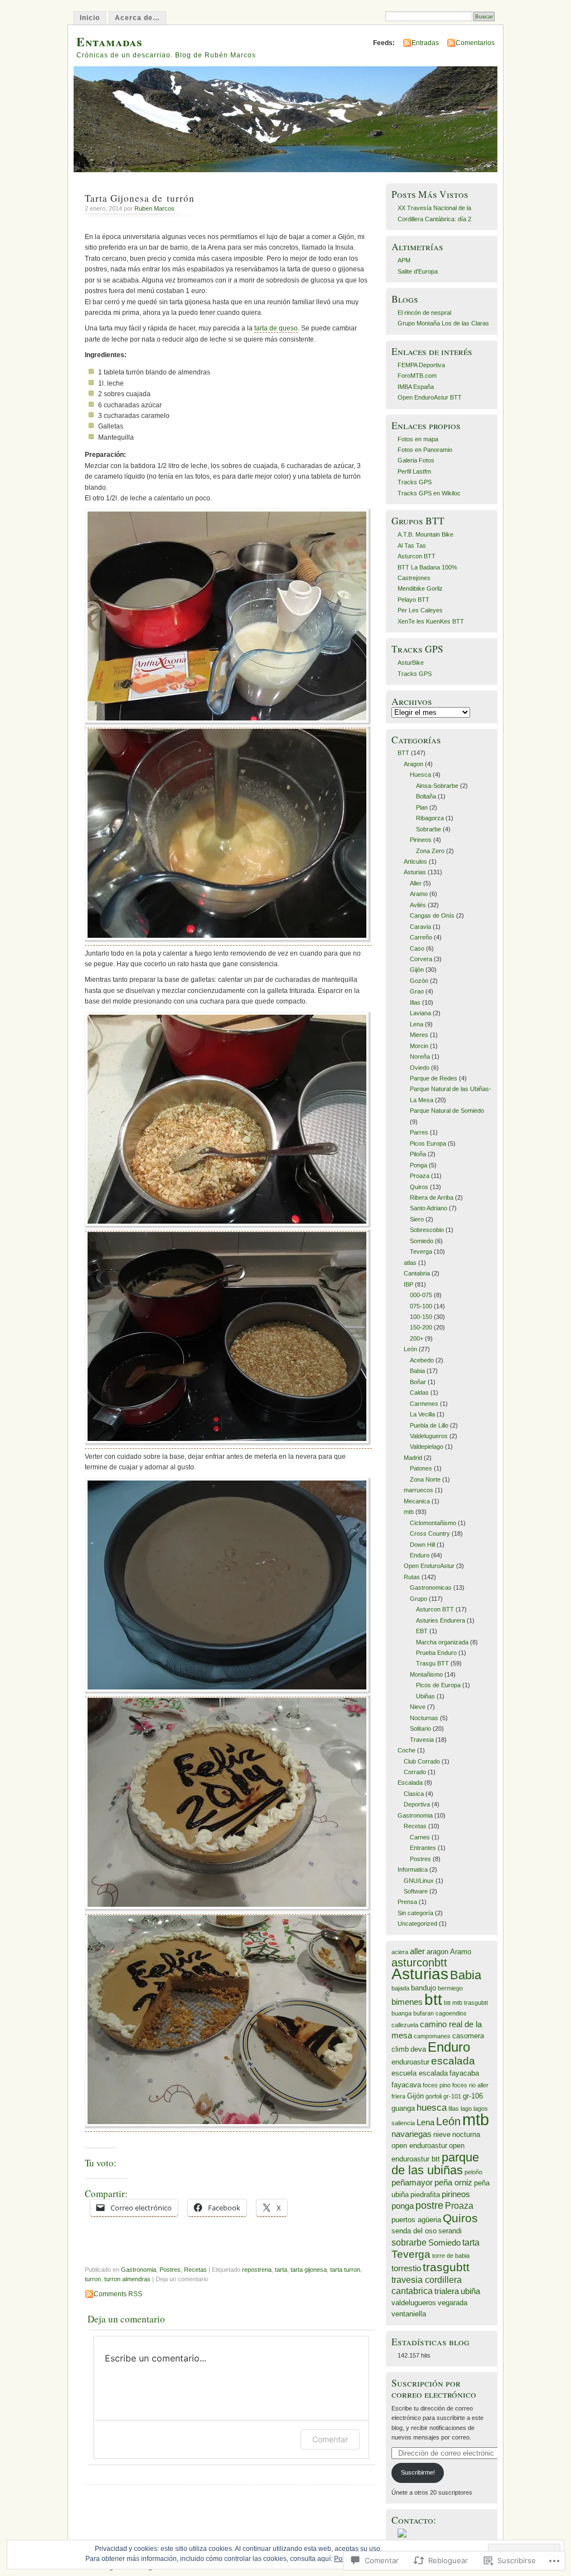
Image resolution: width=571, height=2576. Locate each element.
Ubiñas (425, 1696)
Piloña (418, 1154)
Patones (421, 1468)
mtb (409, 1512)
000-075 (421, 1295)
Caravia (420, 927)
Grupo (418, 1599)
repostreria (257, 2270)
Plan (422, 807)
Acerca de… (137, 18)
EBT (422, 1631)
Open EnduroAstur (429, 1566)
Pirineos (421, 840)
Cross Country (430, 1533)
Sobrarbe (429, 829)
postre (429, 2205)
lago (466, 2108)
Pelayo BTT (413, 600)
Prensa (407, 1902)
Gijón (417, 970)
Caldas (419, 1392)
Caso (417, 948)
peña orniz (453, 2183)
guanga (403, 2108)
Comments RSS (118, 2294)
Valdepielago (427, 1447)
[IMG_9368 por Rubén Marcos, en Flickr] (228, 1445)
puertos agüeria (416, 2220)
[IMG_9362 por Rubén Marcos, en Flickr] (228, 1227)
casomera (468, 2036)
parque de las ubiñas (435, 2164)
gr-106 (473, 2096)
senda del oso (414, 2231)
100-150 (421, 1317)
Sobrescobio (427, 1230)
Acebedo (422, 1360)
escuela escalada (420, 2073)
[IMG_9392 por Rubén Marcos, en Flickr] (228, 1910)
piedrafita (425, 2195)
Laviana (420, 1013)
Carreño (421, 937)
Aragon (413, 764)
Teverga (421, 1252)
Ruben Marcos (154, 208)
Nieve (418, 1707)
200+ (417, 1338)
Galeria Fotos (416, 460)
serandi (450, 2231)
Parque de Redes (434, 1078)
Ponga (418, 1165)
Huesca (420, 775)
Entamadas (110, 42)
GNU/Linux (419, 1881)
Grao (417, 991)
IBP (408, 1284)
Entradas (425, 43)
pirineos (456, 2194)
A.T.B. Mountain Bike (425, 534)
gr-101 (452, 2096)
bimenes (407, 2002)
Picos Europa (428, 1143)
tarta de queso (276, 328)
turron (93, 2279)
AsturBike (411, 663)
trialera (447, 2291)
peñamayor (412, 2183)
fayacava (406, 2085)
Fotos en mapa (418, 439)
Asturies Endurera (441, 1620)
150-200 (421, 1327)
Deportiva (417, 1804)
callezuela (405, 2025)
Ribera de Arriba (432, 1197)
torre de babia (451, 2256)
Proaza (420, 1176)
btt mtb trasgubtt (466, 2003)
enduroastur (410, 2062)
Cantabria (417, 1273)
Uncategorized (417, 1924)
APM (404, 260)
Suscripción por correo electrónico (434, 2388)
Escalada (410, 1783)
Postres (170, 2270)
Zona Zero (430, 851)
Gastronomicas (431, 1588)
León (410, 1349)
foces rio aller (470, 2085)
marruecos (418, 1490)
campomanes (432, 2036)
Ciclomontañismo (433, 1523)
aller (417, 1951)
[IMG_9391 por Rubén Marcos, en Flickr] (228, 1693)
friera (398, 2096)
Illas (415, 1002)
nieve (442, 2134)
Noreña (420, 1056)
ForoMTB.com (417, 376)
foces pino (437, 2085)
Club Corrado (422, 1761)
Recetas (195, 2270)
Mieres (419, 1035)
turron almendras (127, 2279)
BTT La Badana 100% (427, 567)
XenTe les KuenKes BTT (431, 621)
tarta (281, 2270)
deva (418, 2049)
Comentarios (475, 43)
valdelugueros (414, 2303)
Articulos (415, 861)
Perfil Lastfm (414, 471)
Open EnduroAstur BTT (430, 397)
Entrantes (423, 1848)
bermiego (450, 1988)
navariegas (412, 2134)
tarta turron (345, 2270)
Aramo (419, 894)
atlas (410, 1263)
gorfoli (434, 2096)
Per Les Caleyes (420, 610)
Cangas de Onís (432, 916)
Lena (417, 1024)
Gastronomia (139, 2270)
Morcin (419, 1046)
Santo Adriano (429, 1208)
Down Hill (422, 1545)
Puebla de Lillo (429, 1425)
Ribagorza (430, 818)
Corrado (415, 1772)
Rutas (412, 1577)
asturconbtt (419, 1963)
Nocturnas (424, 1718)
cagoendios (451, 2013)
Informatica (413, 1869)
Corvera (421, 959)
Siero (417, 1219)
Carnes (420, 1837)
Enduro (420, 1555)
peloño (473, 2172)
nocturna (466, 2134)
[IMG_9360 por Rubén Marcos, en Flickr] (228, 724)
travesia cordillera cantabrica (427, 2285)
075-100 (421, 1306)
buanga (401, 2013)
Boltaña (426, 796)
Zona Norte (425, 1479)
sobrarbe (409, 2242)
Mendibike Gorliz (420, 588)
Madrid (413, 1458)
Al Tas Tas (412, 546)
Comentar (330, 2439)
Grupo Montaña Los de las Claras (443, 323)
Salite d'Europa (418, 271)
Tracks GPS (415, 482)
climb (400, 2049)
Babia (417, 1371)
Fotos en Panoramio (425, 450)
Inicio (90, 18)
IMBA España (416, 387)
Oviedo (420, 1068)
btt (433, 1999)
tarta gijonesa (309, 2270)
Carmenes (424, 1404)
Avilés (418, 905)
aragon (437, 1952)
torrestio (406, 2268)
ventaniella (409, 2314)
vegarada (453, 2303)
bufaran (424, 2013)
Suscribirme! (418, 2472)
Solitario (420, 1728)
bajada (400, 1988)
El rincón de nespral (424, 313)
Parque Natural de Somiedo (447, 1111)
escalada (453, 2061)
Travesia (422, 1740)
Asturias (415, 872)
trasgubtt (446, 2267)
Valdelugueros (429, 1436)
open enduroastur (419, 2146)
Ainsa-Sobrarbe (437, 786)
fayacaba (464, 2073)
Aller (416, 883)
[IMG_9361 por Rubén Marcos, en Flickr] (228, 941)
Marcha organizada (442, 1642)
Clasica (414, 1794)
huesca (432, 2107)
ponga (403, 2206)
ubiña (470, 2291)
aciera (400, 1952)
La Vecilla (422, 1414)
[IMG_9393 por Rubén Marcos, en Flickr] (228, 2128)
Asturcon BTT (417, 556)
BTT (403, 753)
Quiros (419, 1187)
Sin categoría (415, 1913)
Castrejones (414, 578)
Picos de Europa (438, 1685)
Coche (407, 1750)
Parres (419, 1132)
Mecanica (417, 1501)
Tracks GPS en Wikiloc (429, 493)
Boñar (418, 1382)
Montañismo (426, 1674)
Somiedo (422, 1241)
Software (416, 1891)
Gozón (419, 981)
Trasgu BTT (432, 1663)
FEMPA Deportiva (421, 365)
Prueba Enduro (436, 1653)
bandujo (424, 1988)
